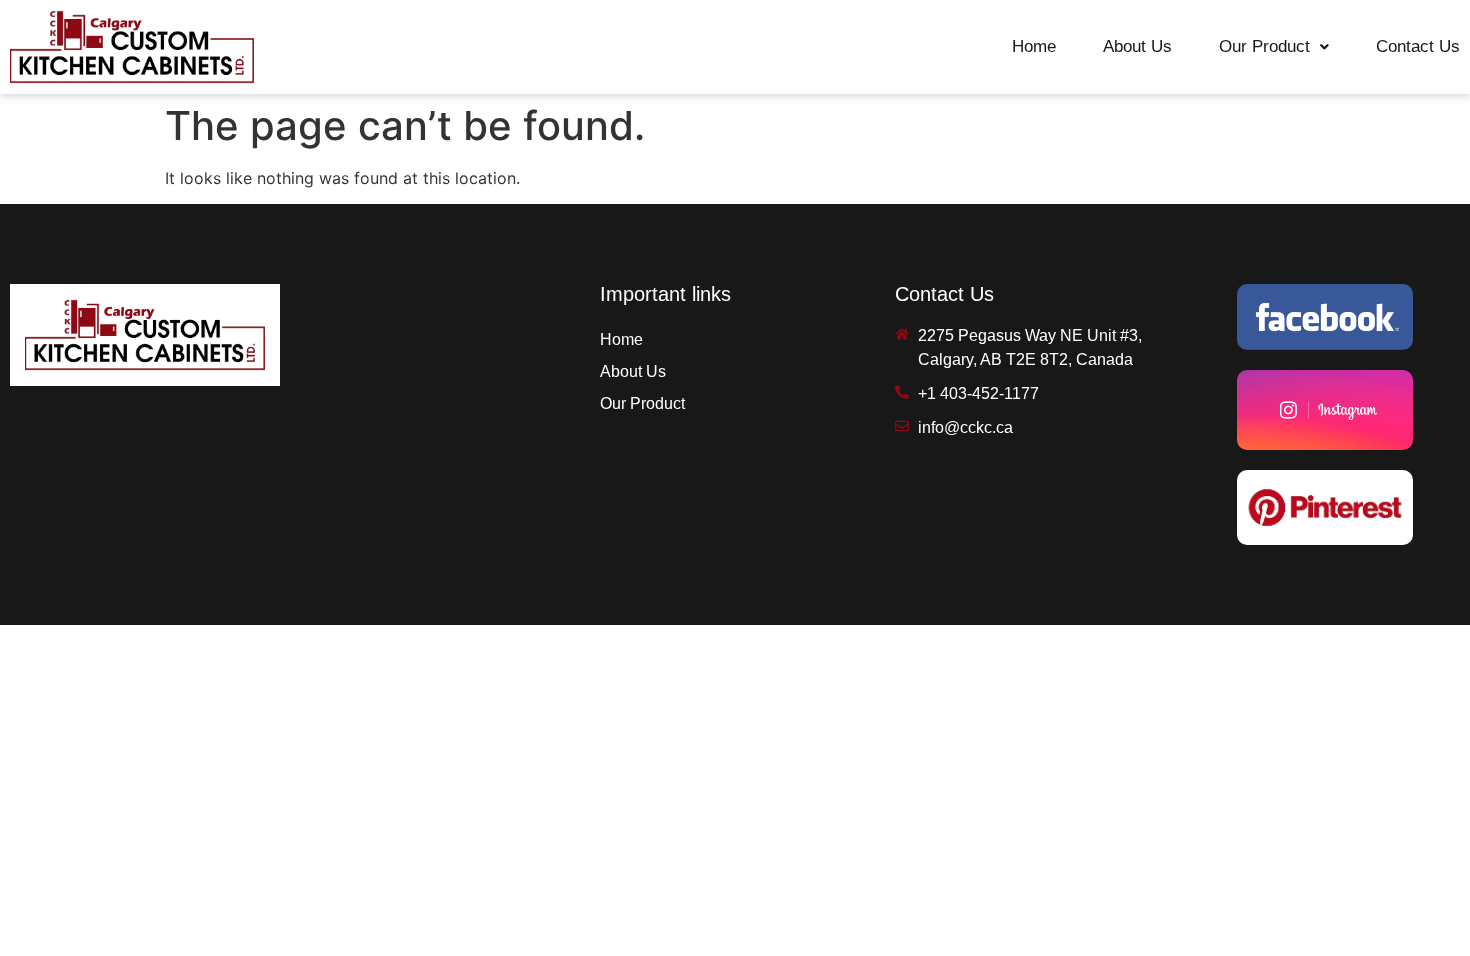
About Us (1137, 46)
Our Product (1264, 46)
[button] (1274, 46)
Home (1034, 46)
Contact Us (1418, 46)
